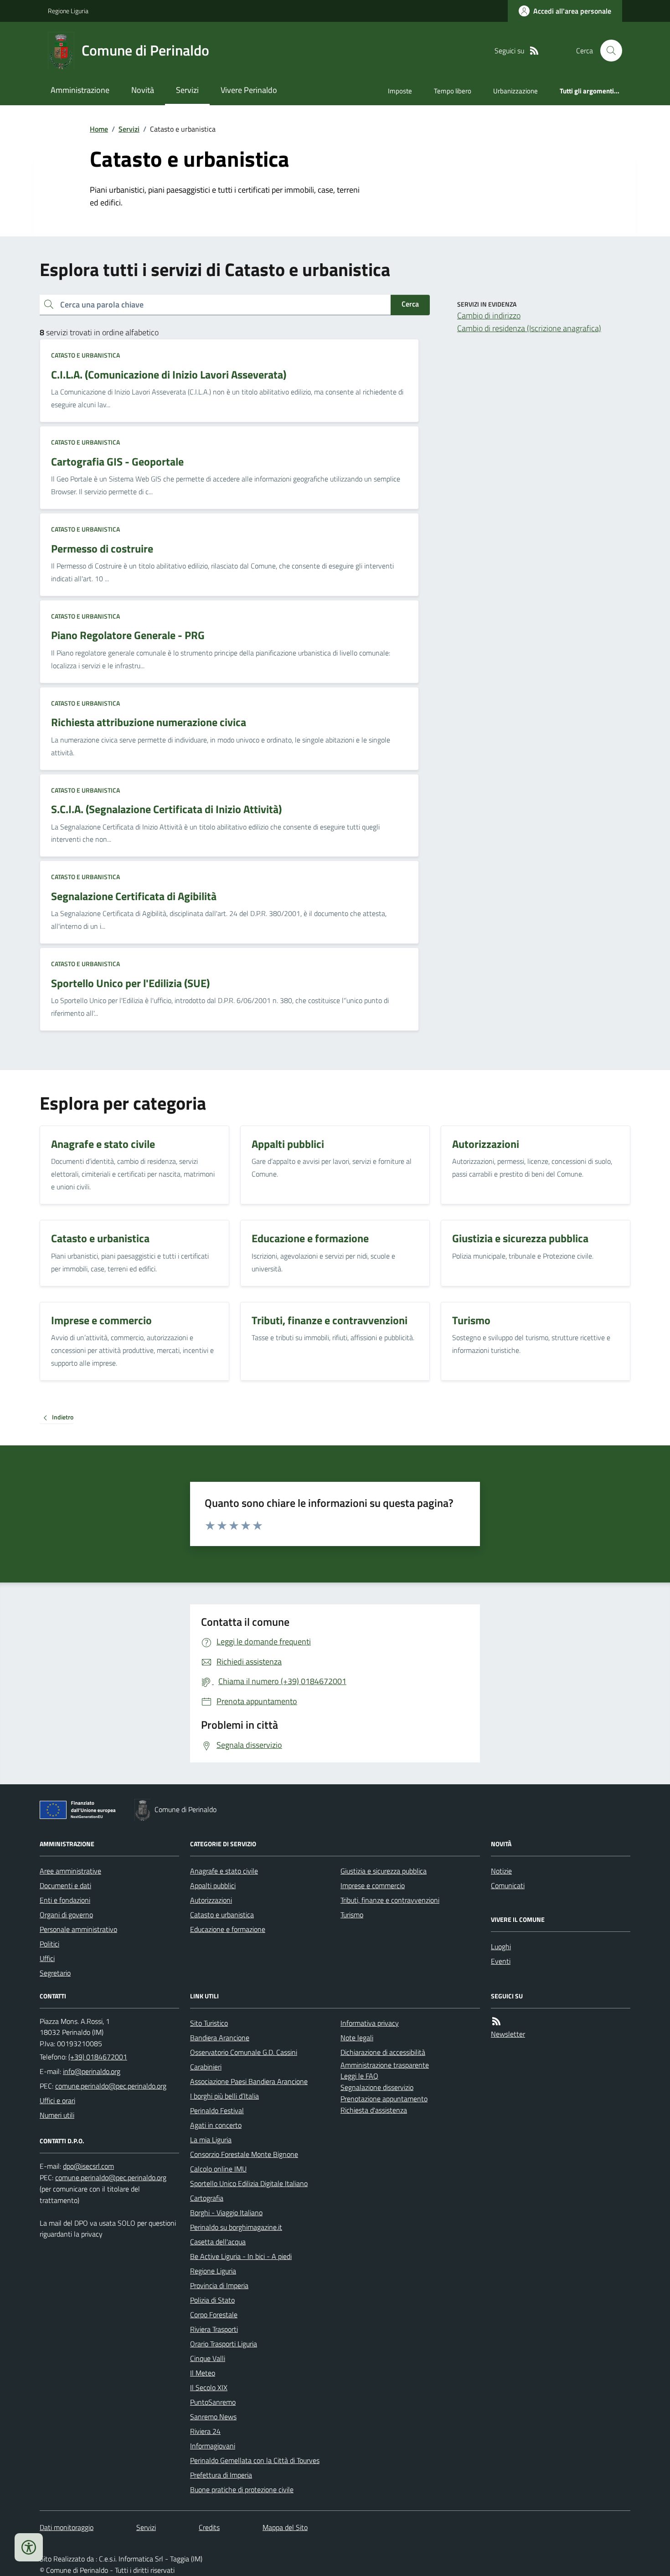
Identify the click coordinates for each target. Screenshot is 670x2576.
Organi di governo (66, 1915)
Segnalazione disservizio (377, 2087)
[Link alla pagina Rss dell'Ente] (496, 2021)
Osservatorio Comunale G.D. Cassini (244, 2052)
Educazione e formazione (228, 1929)
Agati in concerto (216, 2125)
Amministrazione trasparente (385, 2065)
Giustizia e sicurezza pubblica (384, 1871)
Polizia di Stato (212, 2300)
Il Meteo (203, 2373)
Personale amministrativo (78, 1929)
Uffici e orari (57, 2100)
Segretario (55, 1973)
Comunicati (508, 1885)
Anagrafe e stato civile (224, 1871)
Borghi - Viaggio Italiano (226, 2212)
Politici (49, 1944)
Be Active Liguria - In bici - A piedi (241, 2256)
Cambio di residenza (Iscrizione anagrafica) (529, 328)
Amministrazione (80, 90)
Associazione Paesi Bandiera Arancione (249, 2081)
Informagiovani (213, 2446)
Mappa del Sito (285, 2527)
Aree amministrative (70, 1871)
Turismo (352, 1915)
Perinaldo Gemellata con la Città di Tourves (255, 2460)
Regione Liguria (68, 11)
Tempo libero (453, 91)
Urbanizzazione (515, 91)
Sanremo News (213, 2417)
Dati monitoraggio (67, 2527)
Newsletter (508, 2034)
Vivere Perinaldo (249, 90)
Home (99, 129)
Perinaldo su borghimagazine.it (236, 2227)
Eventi (501, 1961)
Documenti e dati (65, 1885)
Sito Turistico (209, 2023)
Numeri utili (57, 2115)
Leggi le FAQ (359, 2076)
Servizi (187, 90)
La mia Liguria (211, 2140)
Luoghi (501, 1946)
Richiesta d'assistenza (374, 2110)
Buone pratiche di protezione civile (242, 2489)
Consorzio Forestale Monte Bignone (244, 2154)
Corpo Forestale (214, 2315)
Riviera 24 (205, 2431)
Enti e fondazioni (65, 1900)
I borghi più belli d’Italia (224, 2096)
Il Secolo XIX (209, 2387)
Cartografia (207, 2198)
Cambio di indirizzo (489, 315)
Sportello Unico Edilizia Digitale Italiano (249, 2183)
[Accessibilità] (29, 2547)
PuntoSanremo (213, 2402)
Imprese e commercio (373, 1885)
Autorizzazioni (211, 1900)
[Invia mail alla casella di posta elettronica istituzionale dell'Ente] (92, 2071)
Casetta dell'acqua (218, 2242)
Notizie (501, 1871)
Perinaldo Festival (217, 2110)
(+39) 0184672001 (98, 2057)
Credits (209, 2527)
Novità (143, 90)
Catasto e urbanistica (85, 355)
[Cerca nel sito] (608, 51)
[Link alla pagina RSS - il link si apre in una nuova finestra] (534, 51)
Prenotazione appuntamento (384, 2099)
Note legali (357, 2038)
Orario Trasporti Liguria (224, 2344)
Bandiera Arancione (220, 2038)
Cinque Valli (208, 2358)
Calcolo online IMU (218, 2169)
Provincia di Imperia (219, 2285)
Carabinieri (206, 2067)
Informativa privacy (370, 2023)
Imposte (400, 91)
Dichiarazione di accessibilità (383, 2052)
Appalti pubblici (213, 1885)
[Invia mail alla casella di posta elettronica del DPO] (88, 2166)
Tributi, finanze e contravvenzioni (390, 1900)
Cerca (410, 304)
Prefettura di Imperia (221, 2475)
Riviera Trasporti (214, 2329)
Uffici (47, 1958)
